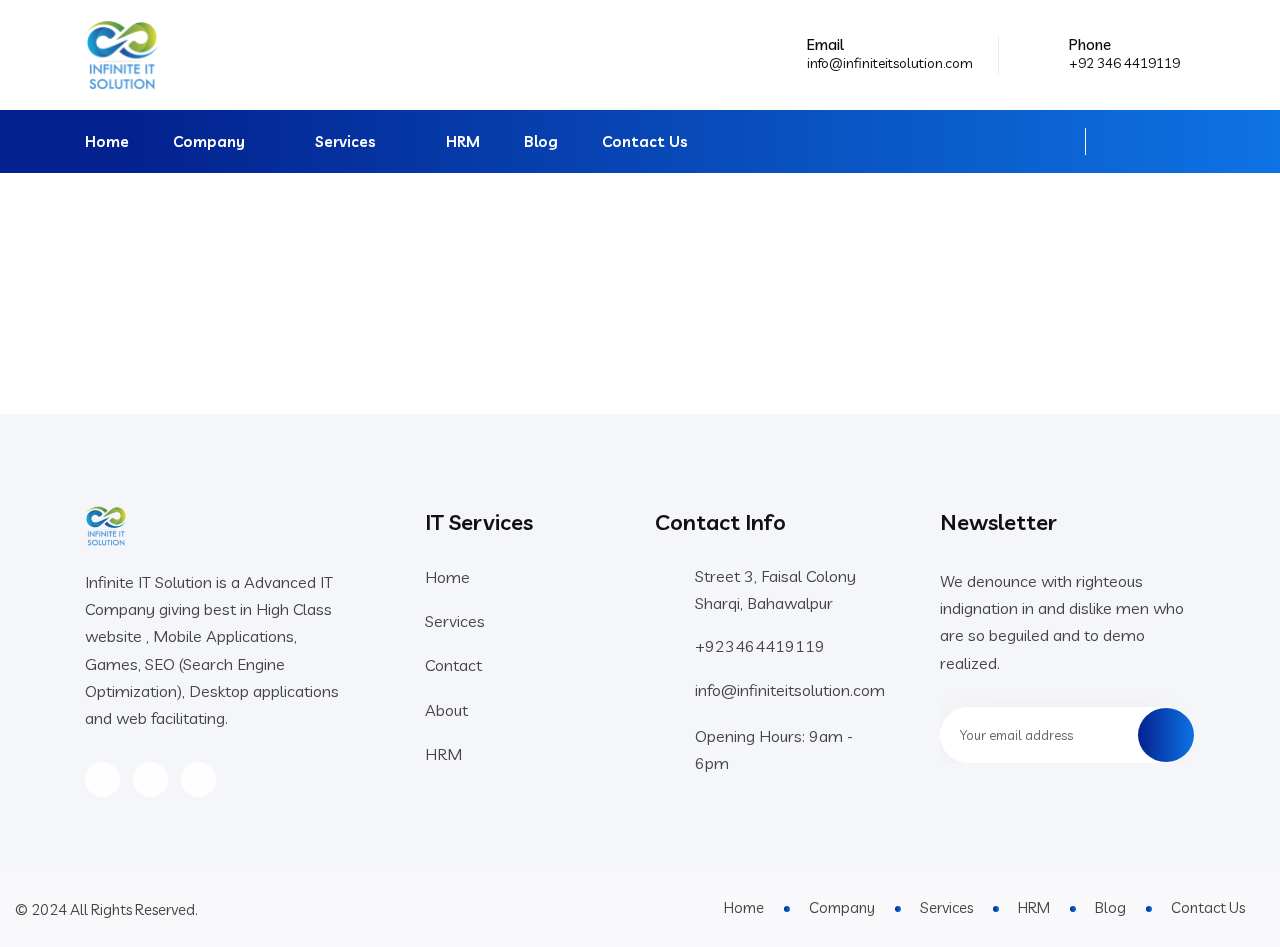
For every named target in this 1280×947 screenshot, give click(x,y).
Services (345, 141)
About (446, 710)
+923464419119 (760, 646)
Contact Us (645, 141)
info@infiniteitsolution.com (890, 63)
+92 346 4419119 (1124, 63)
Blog (541, 141)
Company (209, 141)
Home (107, 141)
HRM (463, 141)
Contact (453, 665)
